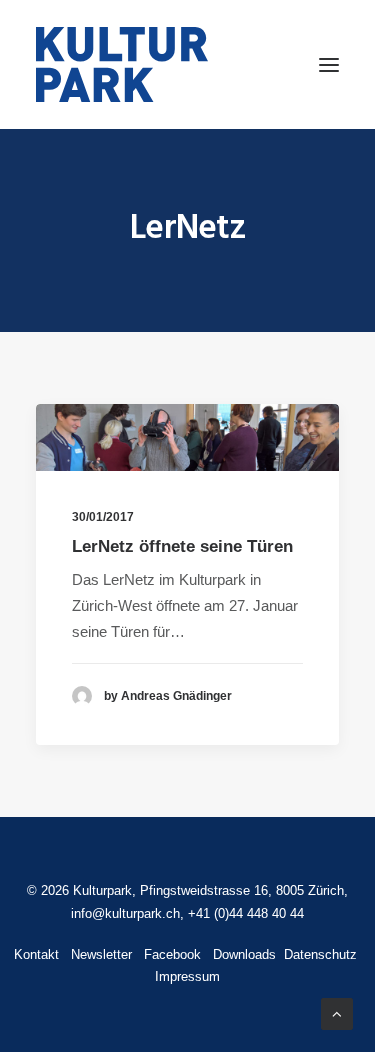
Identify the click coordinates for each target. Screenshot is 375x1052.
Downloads (244, 954)
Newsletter (101, 954)
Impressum (187, 976)
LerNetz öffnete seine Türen (182, 546)
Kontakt (36, 954)
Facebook (172, 954)
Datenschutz (318, 954)
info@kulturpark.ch (125, 913)
